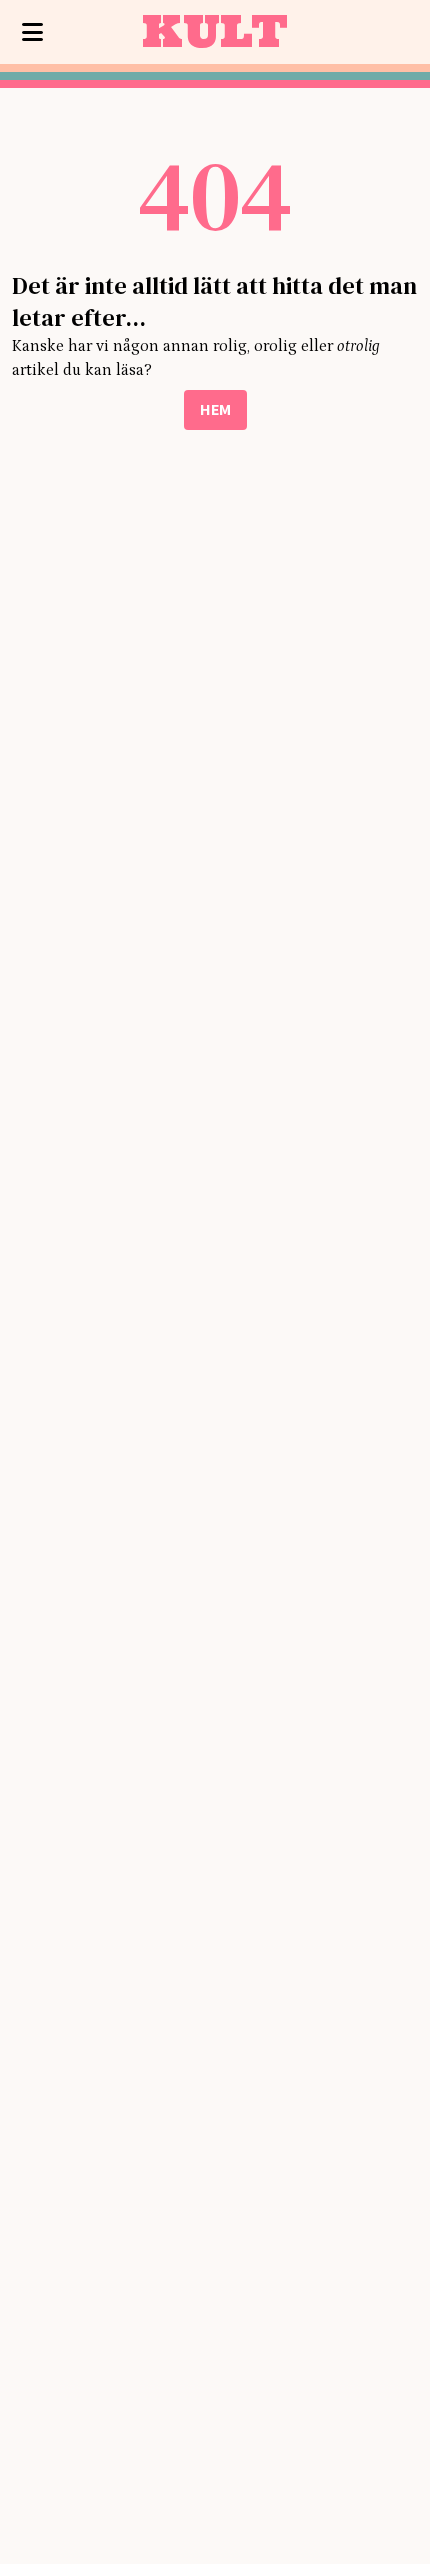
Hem (215, 409)
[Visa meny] (32, 32)
